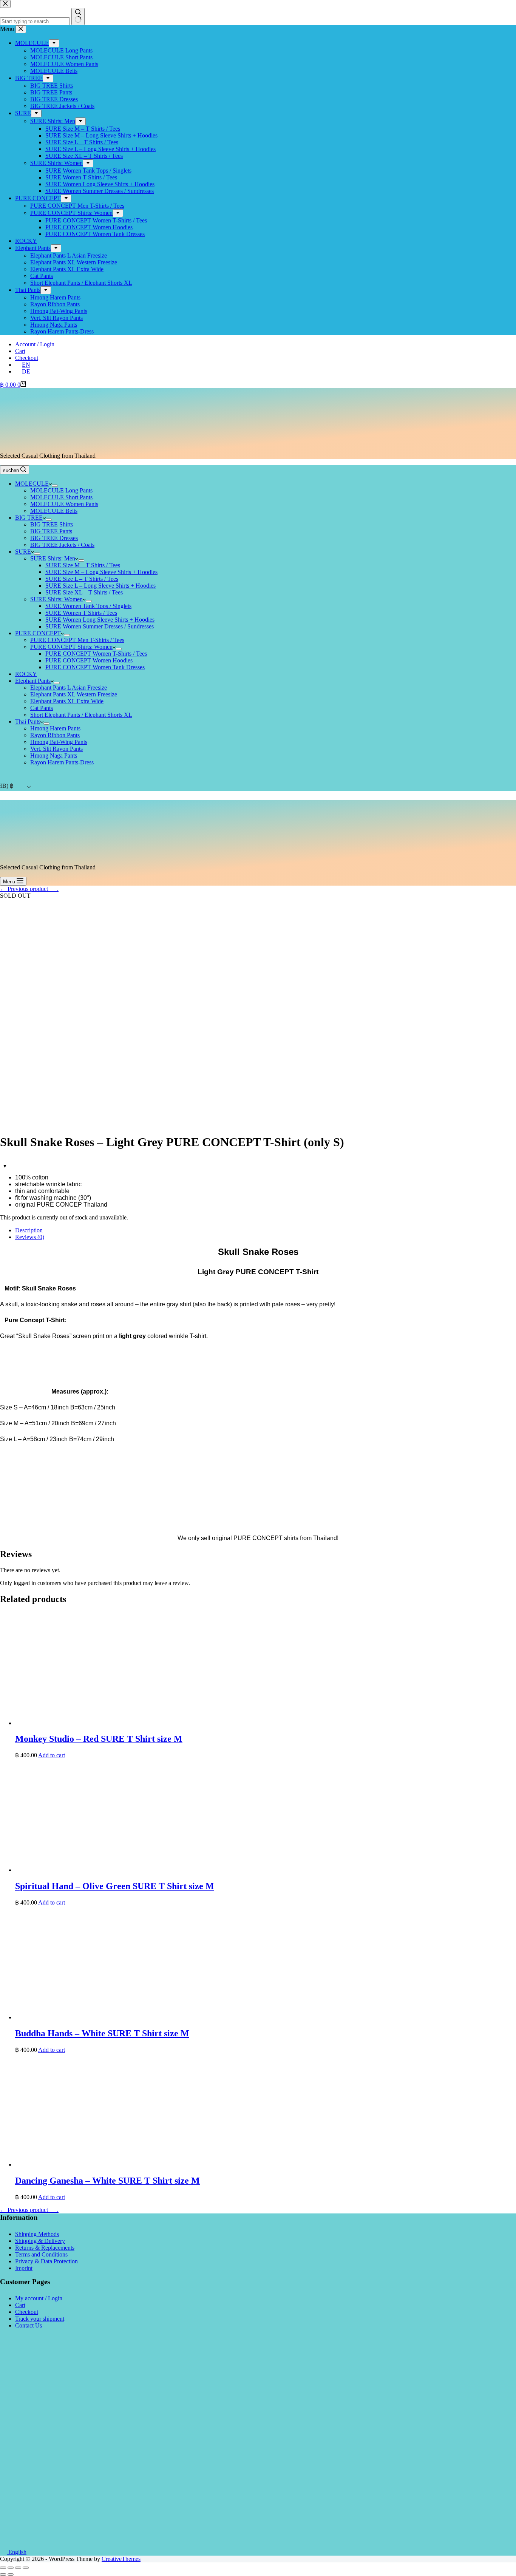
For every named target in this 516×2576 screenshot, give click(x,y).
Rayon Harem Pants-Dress (62, 762)
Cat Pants (42, 708)
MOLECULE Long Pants (61, 490)
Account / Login (35, 344)
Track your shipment (40, 2319)
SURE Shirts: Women (56, 599)
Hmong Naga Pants (54, 756)
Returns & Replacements (45, 2248)
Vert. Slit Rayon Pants (56, 749)
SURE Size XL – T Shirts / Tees (84, 592)
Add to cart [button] (52, 1755)
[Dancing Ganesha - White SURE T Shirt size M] (128, 2165)
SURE (23, 552)
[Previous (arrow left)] (3, 2574)
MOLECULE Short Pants (61, 497)
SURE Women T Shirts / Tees (81, 613)
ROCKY (26, 674)
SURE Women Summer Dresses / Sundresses (100, 626)
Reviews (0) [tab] (30, 1237)
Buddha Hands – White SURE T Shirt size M (102, 2033)
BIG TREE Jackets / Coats (62, 545)
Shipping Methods (37, 2234)
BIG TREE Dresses (54, 538)
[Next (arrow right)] (11, 2574)
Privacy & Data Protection (46, 2261)
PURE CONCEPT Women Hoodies (89, 660)
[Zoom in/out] (26, 2568)
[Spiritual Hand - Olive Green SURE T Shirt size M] (128, 1870)
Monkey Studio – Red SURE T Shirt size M (99, 1739)
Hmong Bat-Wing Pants (59, 742)
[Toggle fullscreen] (18, 2568)
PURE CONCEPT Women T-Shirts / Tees (96, 654)
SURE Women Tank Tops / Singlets (88, 606)
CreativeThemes (121, 2559)
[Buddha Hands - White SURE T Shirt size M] (128, 2017)
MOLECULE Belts (54, 511)
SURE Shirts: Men (53, 558)
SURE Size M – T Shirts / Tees (83, 565)
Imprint (24, 2268)
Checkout (27, 358)
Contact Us (29, 2325)
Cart (20, 351)
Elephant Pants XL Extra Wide (67, 701)
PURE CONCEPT (38, 633)
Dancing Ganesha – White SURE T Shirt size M (107, 2181)
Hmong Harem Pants (55, 728)
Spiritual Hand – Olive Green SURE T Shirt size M (115, 1886)
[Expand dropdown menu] (55, 486)
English (17, 2552)
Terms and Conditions (41, 2254)
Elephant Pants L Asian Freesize (69, 688)
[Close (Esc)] (3, 2568)
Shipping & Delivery (40, 2241)
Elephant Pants (33, 681)
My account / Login (39, 2298)
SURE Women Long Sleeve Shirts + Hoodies (100, 620)
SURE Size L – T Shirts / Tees (82, 579)
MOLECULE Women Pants (64, 504)
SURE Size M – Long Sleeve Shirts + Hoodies (101, 572)
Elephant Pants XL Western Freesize (74, 694)
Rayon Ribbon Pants (55, 735)
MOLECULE (32, 484)
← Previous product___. (29, 889)
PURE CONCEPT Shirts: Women (71, 647)
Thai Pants (28, 722)
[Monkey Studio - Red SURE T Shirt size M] (128, 1723)
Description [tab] (29, 1230)
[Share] (11, 2568)
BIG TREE (29, 518)
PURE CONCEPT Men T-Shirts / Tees (77, 640)
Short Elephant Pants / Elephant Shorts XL (81, 715)
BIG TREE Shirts (52, 524)
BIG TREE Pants (51, 531)
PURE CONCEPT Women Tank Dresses (95, 667)
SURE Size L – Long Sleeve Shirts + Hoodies (100, 586)
